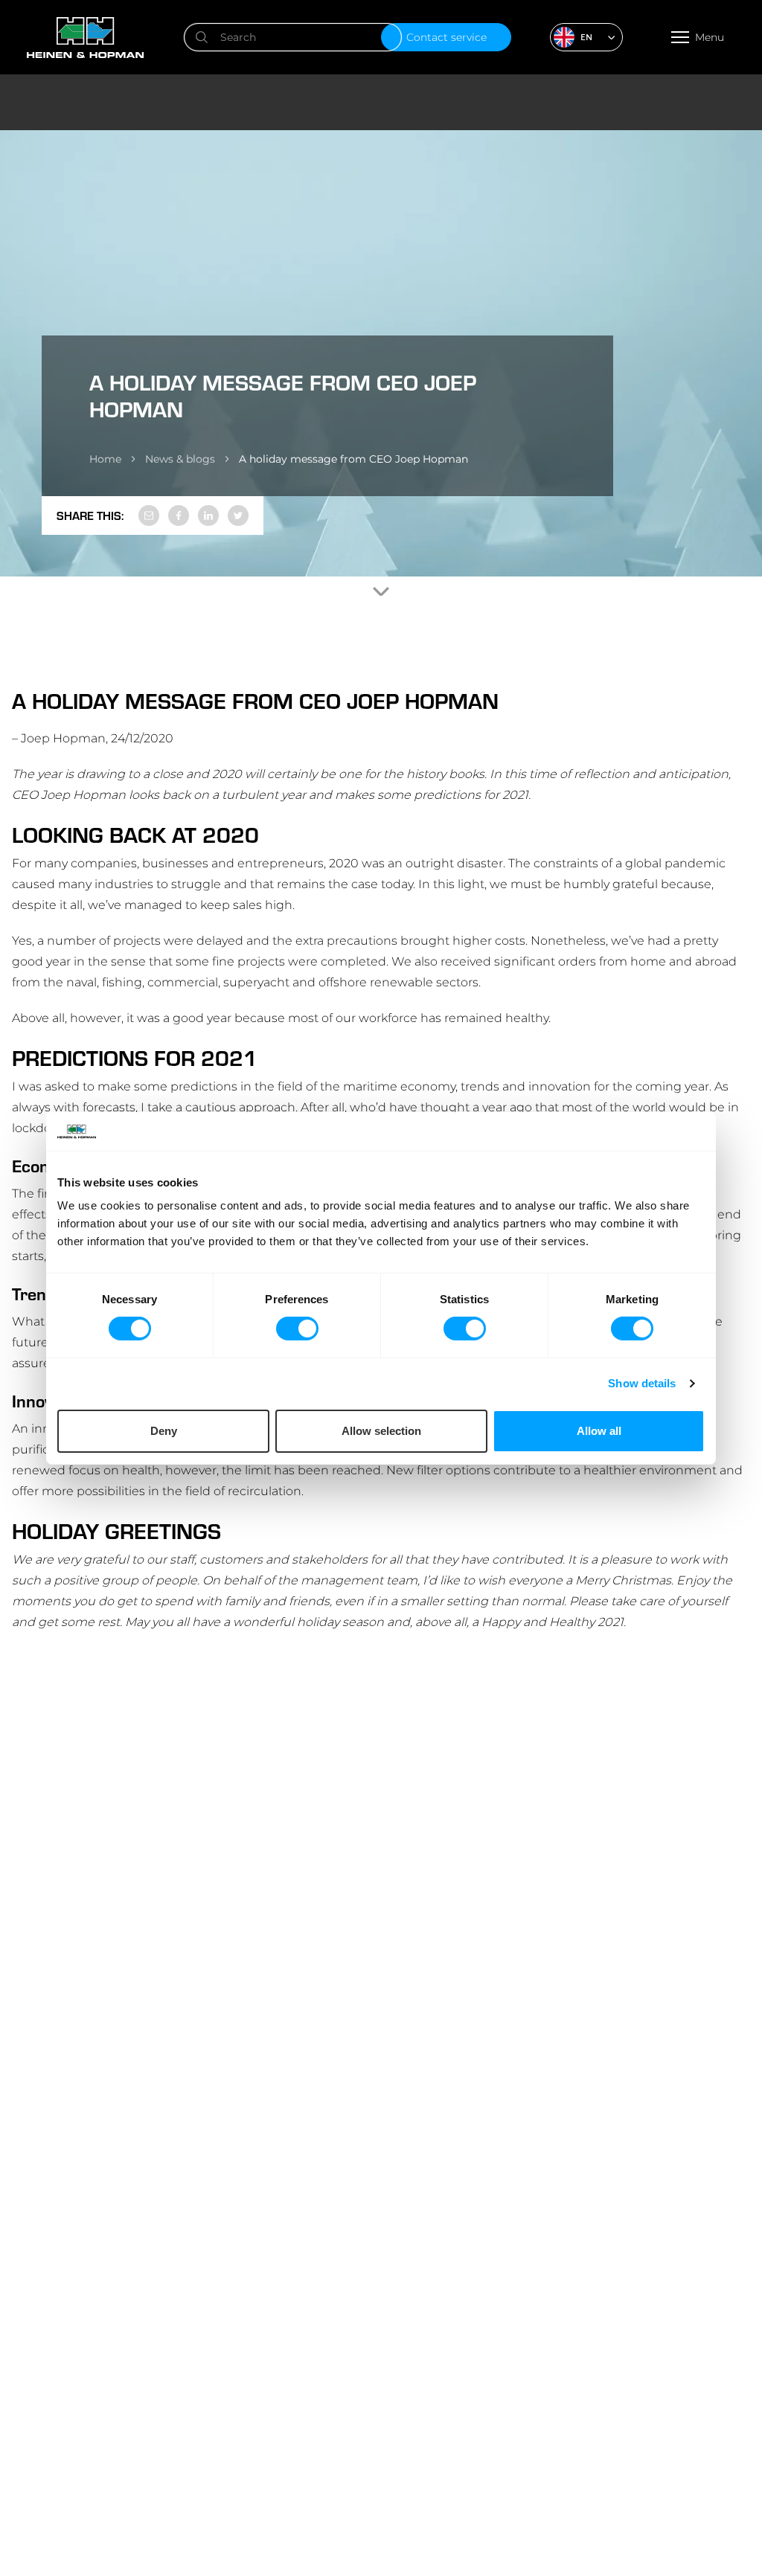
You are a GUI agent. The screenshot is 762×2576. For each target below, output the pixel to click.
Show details (642, 1383)
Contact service (446, 37)
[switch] (297, 1329)
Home (105, 459)
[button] (586, 37)
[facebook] (179, 515)
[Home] (115, 38)
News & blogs (180, 459)
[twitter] (238, 515)
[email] (149, 515)
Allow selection (381, 1431)
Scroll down (381, 591)
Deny (164, 1431)
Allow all (599, 1431)
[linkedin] (208, 515)
